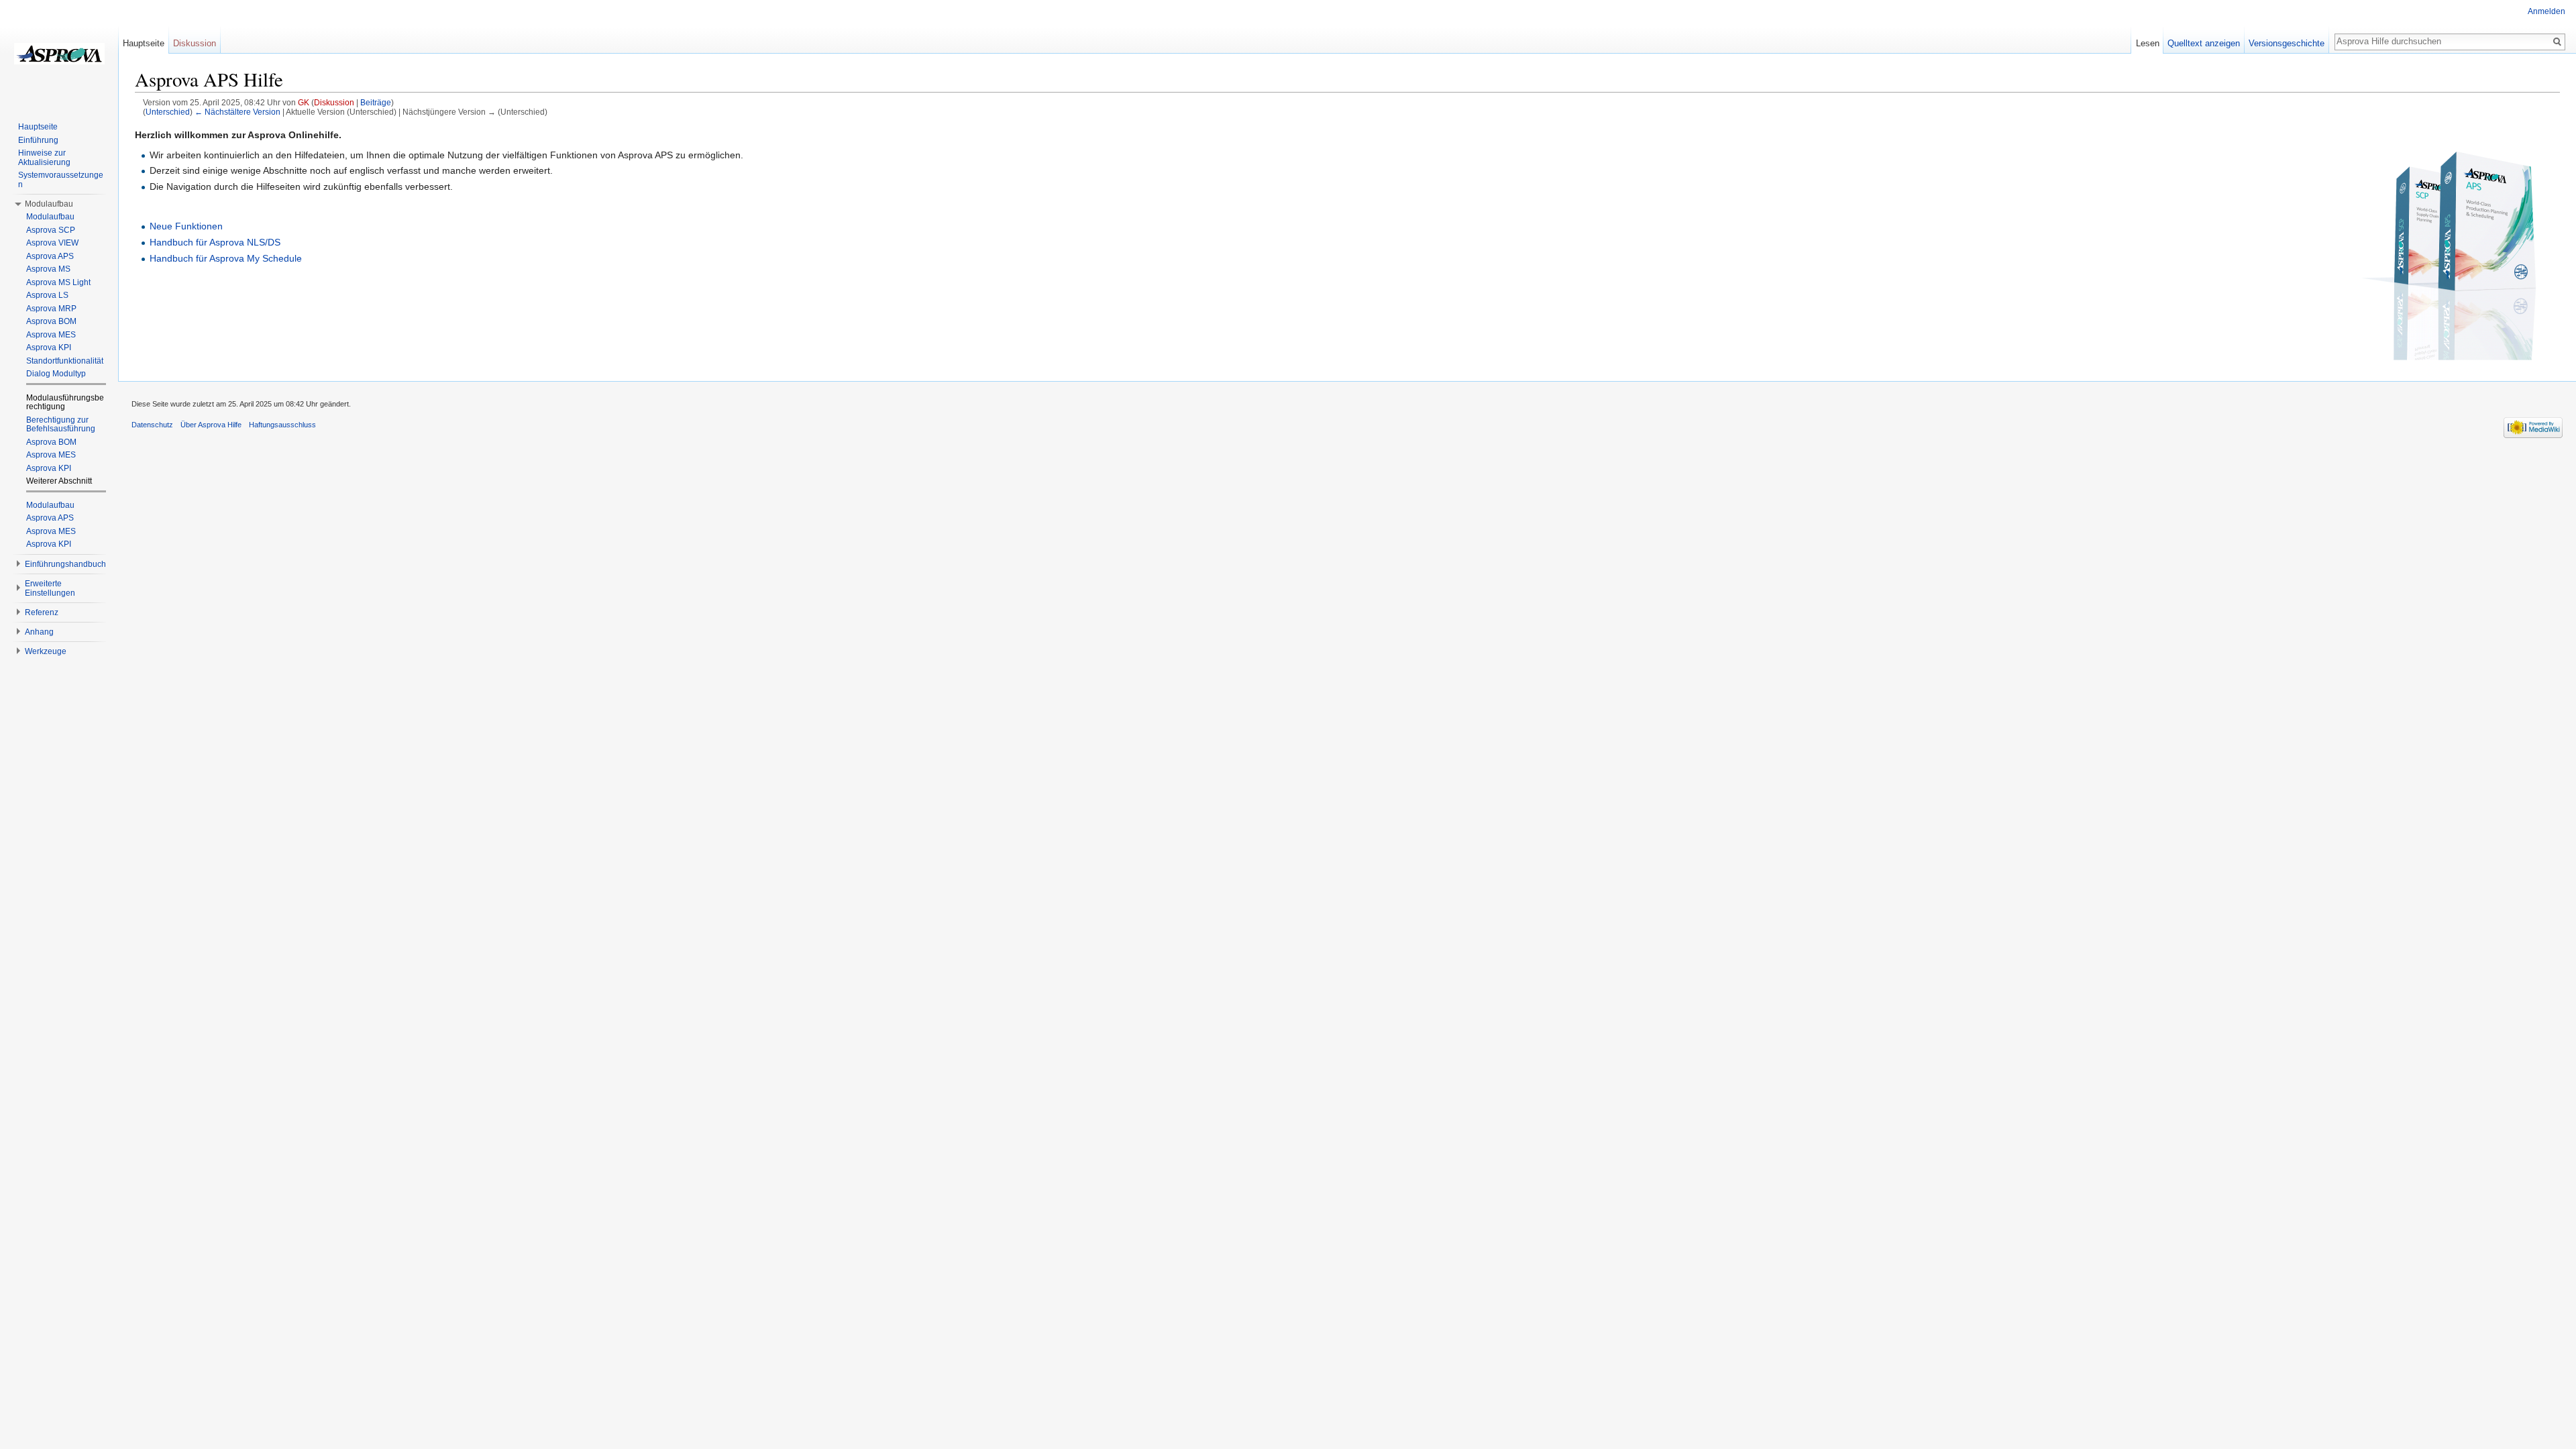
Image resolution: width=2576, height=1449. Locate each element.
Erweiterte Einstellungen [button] (50, 588)
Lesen (2148, 43)
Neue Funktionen (186, 226)
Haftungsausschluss (282, 425)
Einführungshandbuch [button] (65, 564)
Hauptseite (144, 43)
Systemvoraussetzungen (61, 180)
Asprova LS (47, 295)
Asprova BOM (51, 321)
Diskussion (334, 102)
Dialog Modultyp (56, 374)
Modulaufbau (50, 217)
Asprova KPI (49, 347)
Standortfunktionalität (65, 361)
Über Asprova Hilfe (211, 425)
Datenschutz (152, 425)
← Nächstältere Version (237, 112)
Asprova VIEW (52, 243)
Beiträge (376, 102)
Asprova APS (50, 256)
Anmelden (2546, 11)
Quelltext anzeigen (2204, 43)
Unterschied (168, 112)
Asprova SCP (51, 230)
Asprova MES (51, 335)
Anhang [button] (39, 632)
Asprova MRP (51, 309)
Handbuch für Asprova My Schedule (226, 258)
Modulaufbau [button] (49, 204)
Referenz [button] (42, 612)
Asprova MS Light (58, 282)
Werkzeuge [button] (46, 651)
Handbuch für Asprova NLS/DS (215, 242)
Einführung (38, 140)
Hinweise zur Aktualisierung (44, 158)
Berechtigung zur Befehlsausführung (61, 425)
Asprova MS (48, 269)
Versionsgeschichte (2287, 43)
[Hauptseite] (59, 54)
